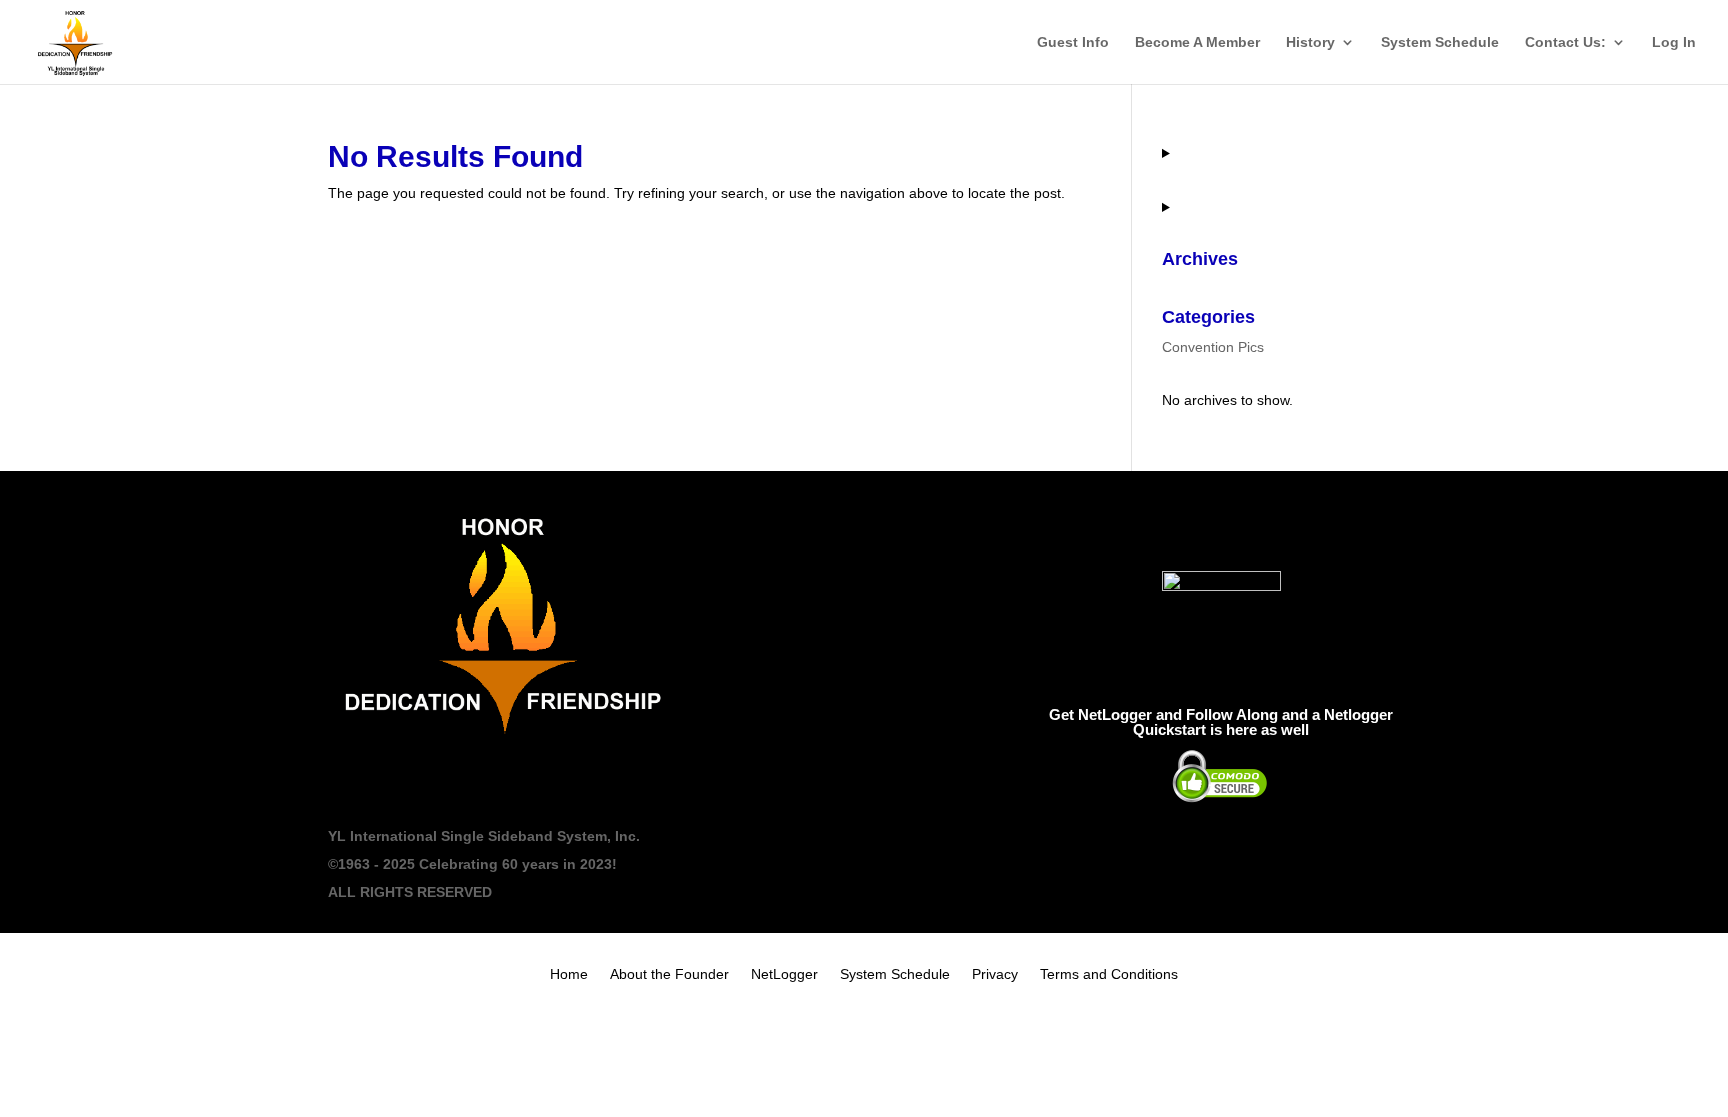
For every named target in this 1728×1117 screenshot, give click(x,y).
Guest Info (1073, 42)
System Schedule (1440, 42)
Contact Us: (1565, 42)
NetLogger (784, 974)
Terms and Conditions (1109, 974)
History (1310, 42)
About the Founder (669, 974)
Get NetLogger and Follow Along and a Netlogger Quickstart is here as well (1221, 722)
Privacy (995, 974)
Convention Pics (1213, 347)
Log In (1674, 42)
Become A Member (1197, 42)
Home (569, 974)
